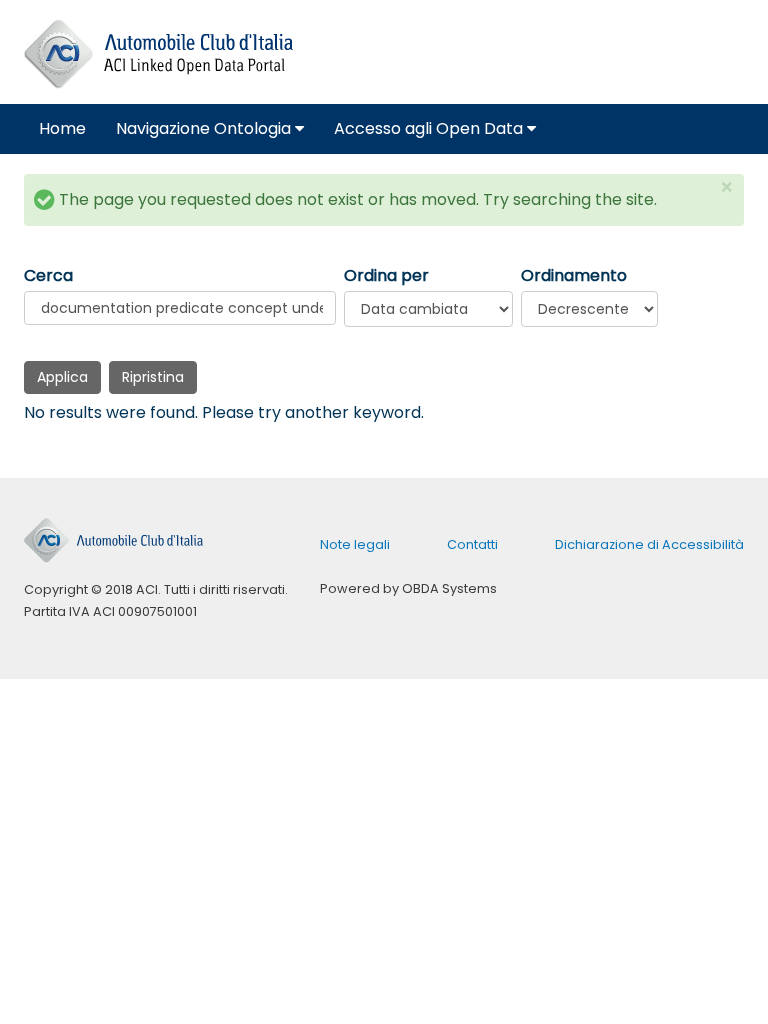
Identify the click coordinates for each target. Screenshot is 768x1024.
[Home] (158, 54)
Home (62, 128)
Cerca (48, 276)
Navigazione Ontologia (205, 128)
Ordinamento (574, 276)
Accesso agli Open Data (430, 128)
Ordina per (386, 276)
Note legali (355, 544)
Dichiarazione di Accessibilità (649, 544)
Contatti (472, 544)
